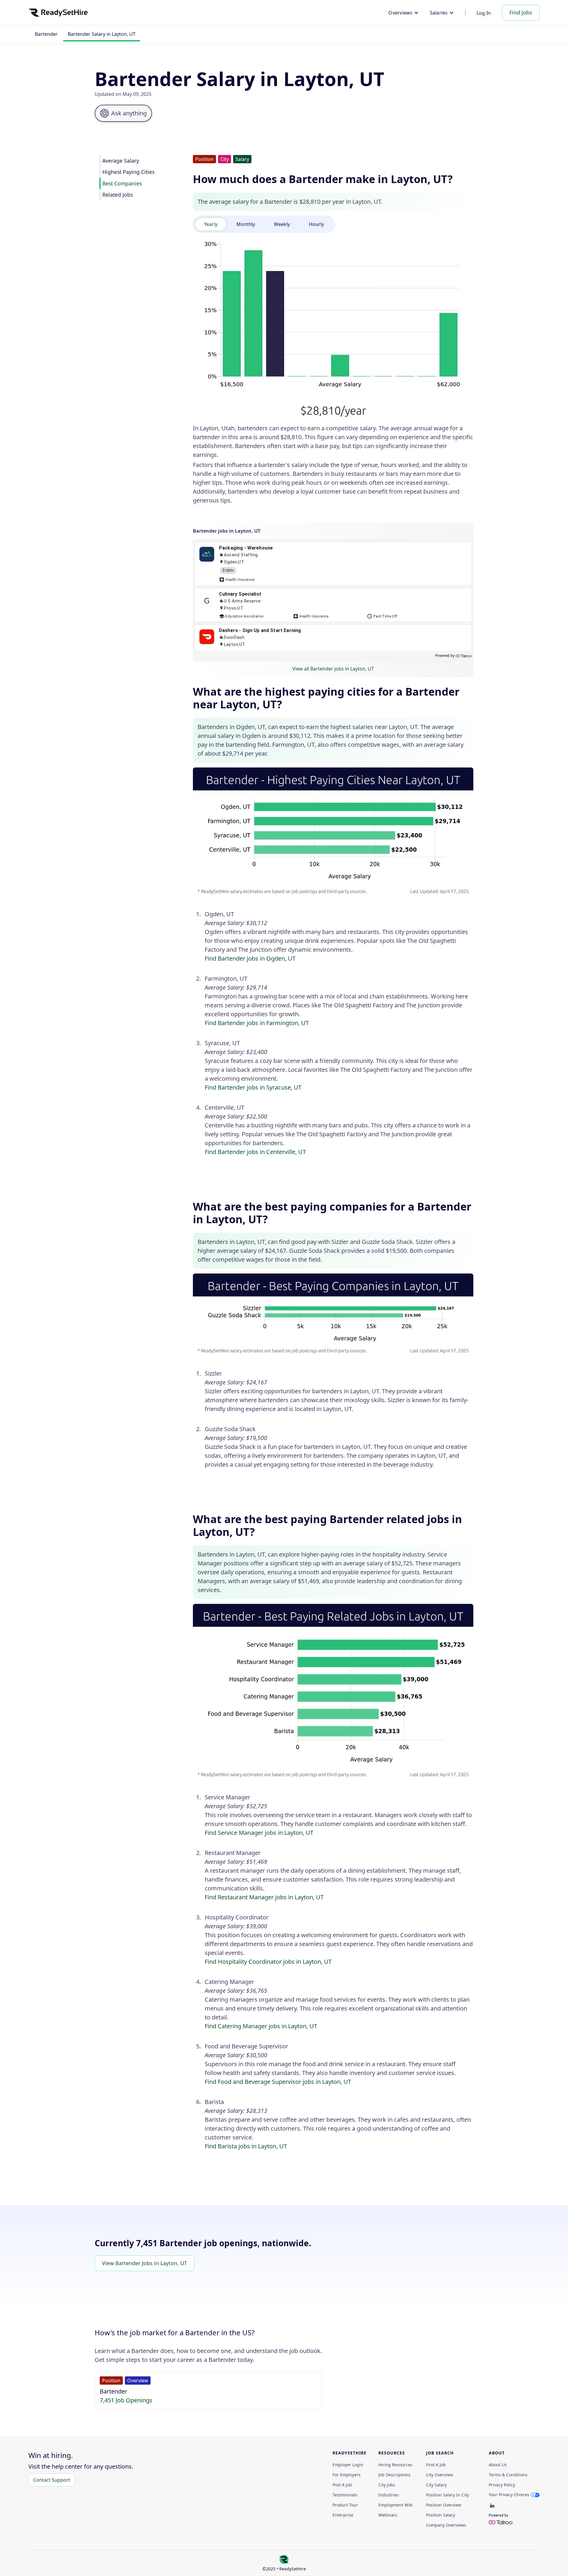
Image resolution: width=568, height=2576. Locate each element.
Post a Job (342, 2485)
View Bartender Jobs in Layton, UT (145, 2263)
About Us (498, 2465)
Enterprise (343, 2515)
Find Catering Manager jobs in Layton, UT (261, 2026)
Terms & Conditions (508, 2475)
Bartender (46, 34)
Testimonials (345, 2495)
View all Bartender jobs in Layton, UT (333, 669)
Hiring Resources (395, 2465)
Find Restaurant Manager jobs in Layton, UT (264, 1897)
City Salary (436, 2485)
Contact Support (52, 2480)
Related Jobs (118, 195)
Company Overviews (446, 2525)
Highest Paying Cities (128, 172)
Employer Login (348, 2465)
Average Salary (121, 161)
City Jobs (387, 2485)
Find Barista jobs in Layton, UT (246, 2146)
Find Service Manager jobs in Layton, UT (259, 1833)
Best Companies (122, 183)
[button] (403, 13)
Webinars (388, 2515)
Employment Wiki (396, 2505)
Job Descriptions (394, 2475)
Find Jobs (521, 12)
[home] (58, 13)
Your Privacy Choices (509, 2495)
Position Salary (440, 2515)
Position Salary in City (447, 2495)
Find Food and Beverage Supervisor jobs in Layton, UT (278, 2082)
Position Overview (444, 2505)
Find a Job (436, 2465)
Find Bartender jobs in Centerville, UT (255, 1152)
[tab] (211, 224)
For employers (347, 2475)
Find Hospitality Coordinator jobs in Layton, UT (268, 1962)
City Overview (439, 2475)
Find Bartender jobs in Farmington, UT (257, 1023)
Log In (484, 13)
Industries (389, 2495)
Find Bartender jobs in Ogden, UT (250, 958)
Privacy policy (502, 2485)
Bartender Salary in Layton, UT (102, 34)
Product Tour (345, 2505)
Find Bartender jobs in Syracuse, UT (253, 1087)
